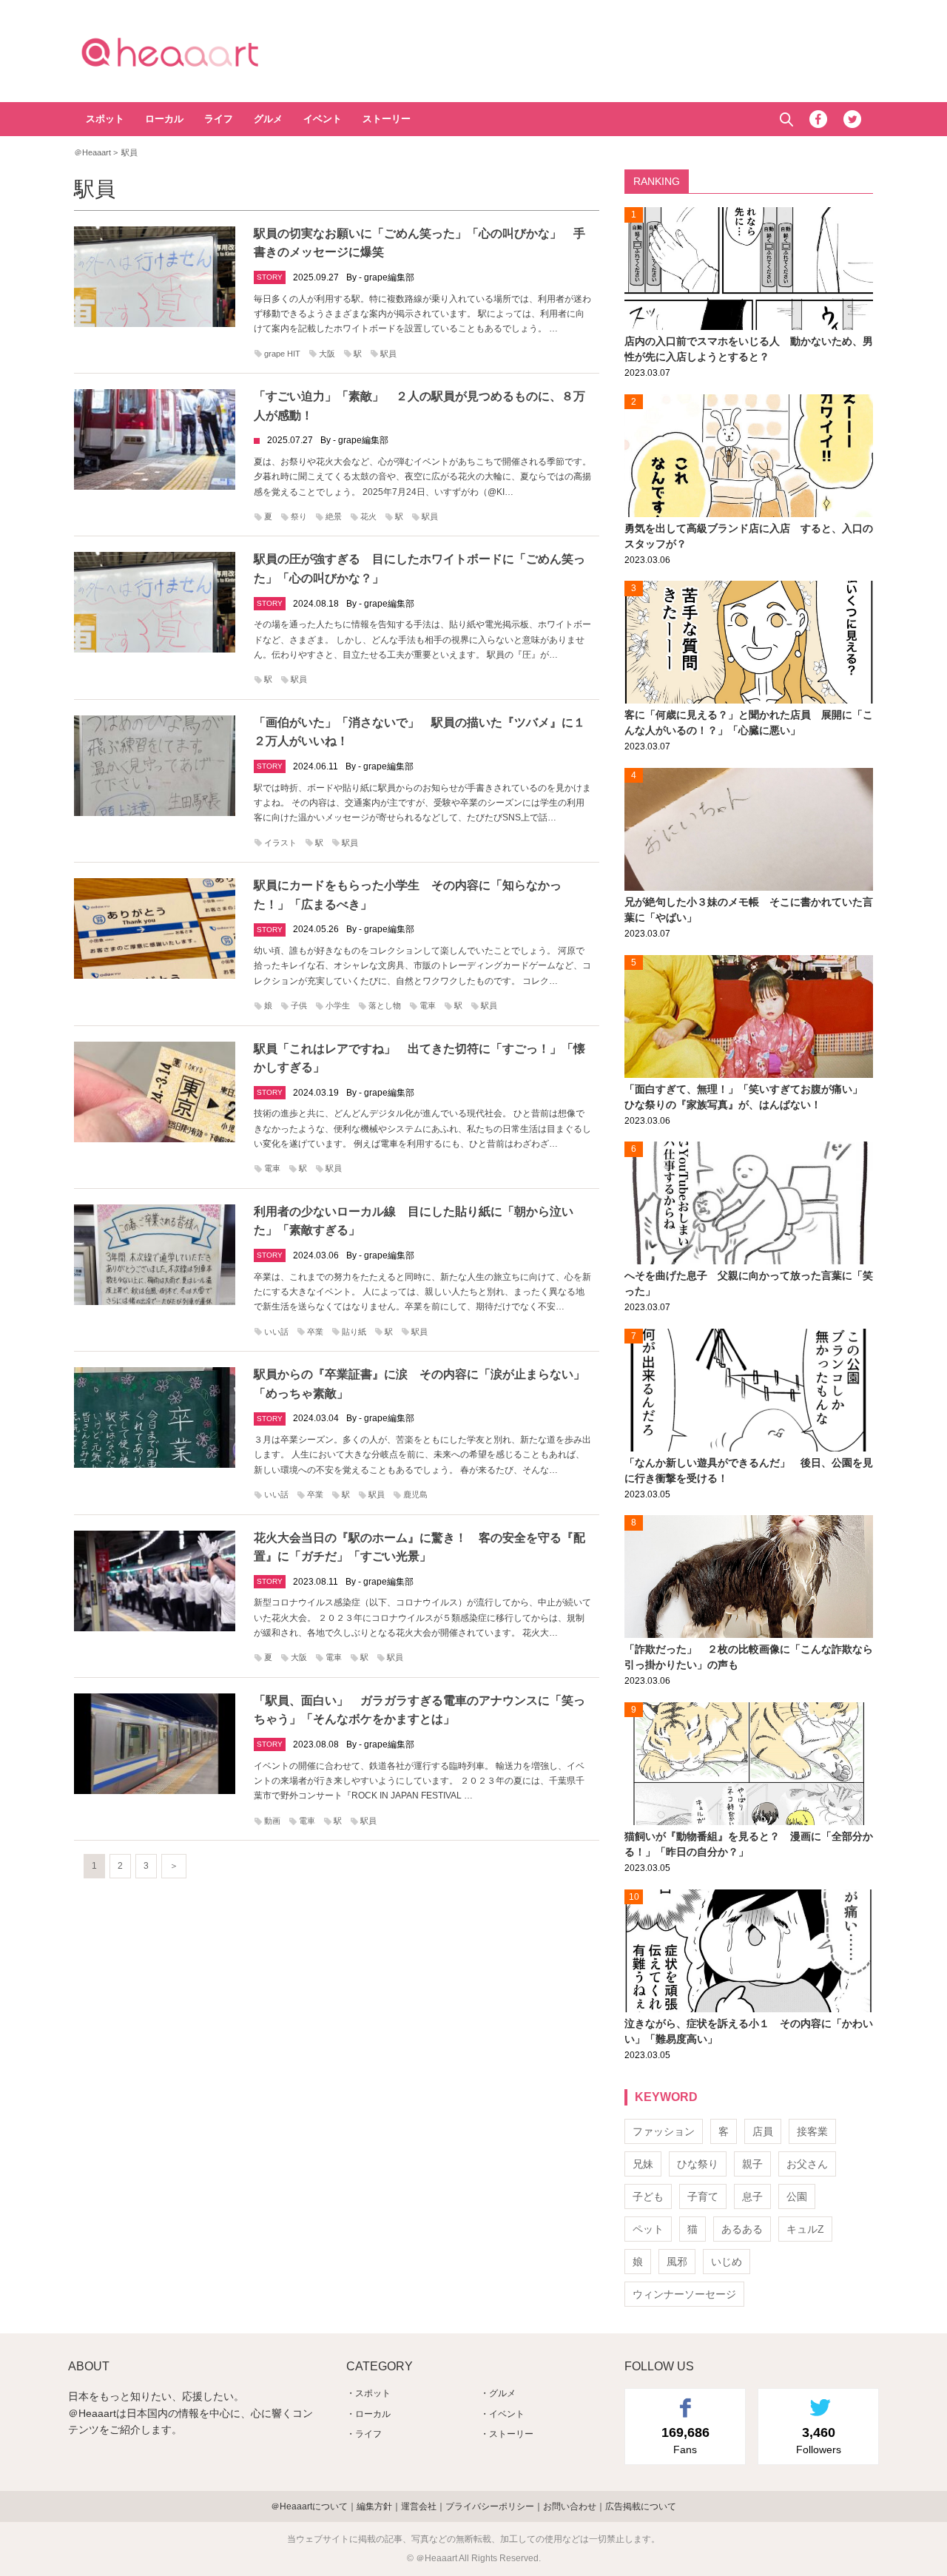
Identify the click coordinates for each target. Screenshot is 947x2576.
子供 (299, 1005)
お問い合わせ (570, 2506)
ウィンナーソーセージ (684, 2294)
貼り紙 (354, 1332)
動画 (272, 1821)
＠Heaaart (196, 52)
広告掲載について (641, 2506)
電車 (428, 1005)
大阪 (327, 354)
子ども (648, 2196)
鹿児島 (415, 1494)
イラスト (280, 843)
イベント (323, 119)
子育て (703, 2196)
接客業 (812, 2131)
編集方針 (374, 2506)
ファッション (664, 2131)
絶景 (334, 516)
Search (786, 119)
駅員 (388, 354)
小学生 (338, 1005)
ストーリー (387, 119)
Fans (685, 2440)
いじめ (727, 2262)
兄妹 (643, 2164)
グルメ (268, 119)
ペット (648, 2229)
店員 (763, 2131)
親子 (752, 2164)
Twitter (852, 119)
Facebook (818, 119)
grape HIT (282, 354)
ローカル (164, 119)
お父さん (807, 2164)
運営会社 (419, 2506)
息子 (752, 2196)
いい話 (276, 1332)
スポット (105, 119)
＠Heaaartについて (309, 2506)
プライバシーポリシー (490, 2506)
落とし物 (385, 1005)
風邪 (677, 2262)
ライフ (219, 119)
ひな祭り (698, 2164)
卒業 (315, 1332)
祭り (299, 516)
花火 (368, 516)
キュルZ (805, 2229)
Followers (819, 2440)
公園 (797, 2196)
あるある (742, 2229)
